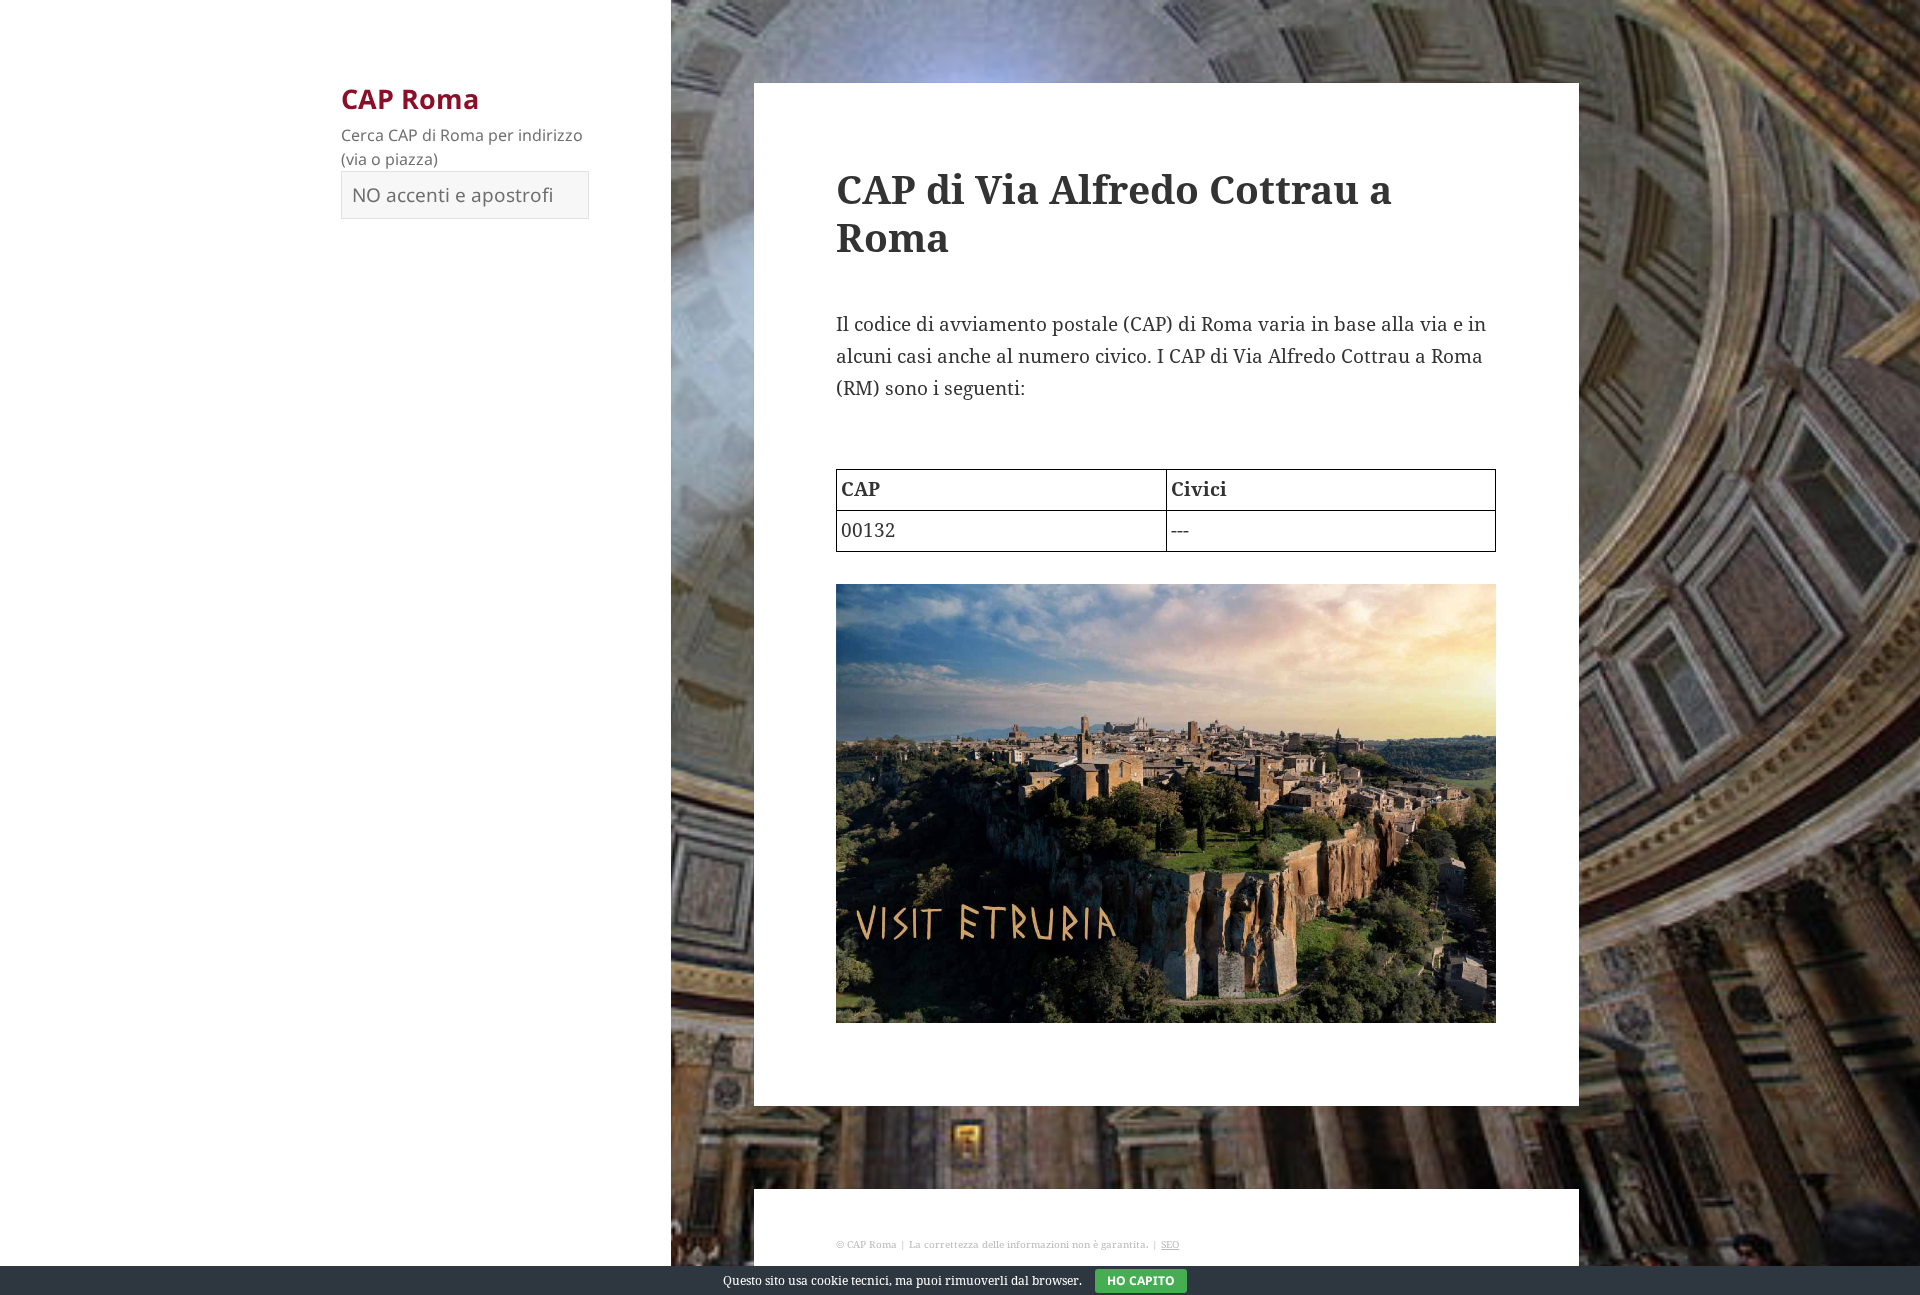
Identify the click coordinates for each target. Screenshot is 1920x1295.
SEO (1170, 1244)
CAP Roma (410, 98)
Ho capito (1141, 1280)
